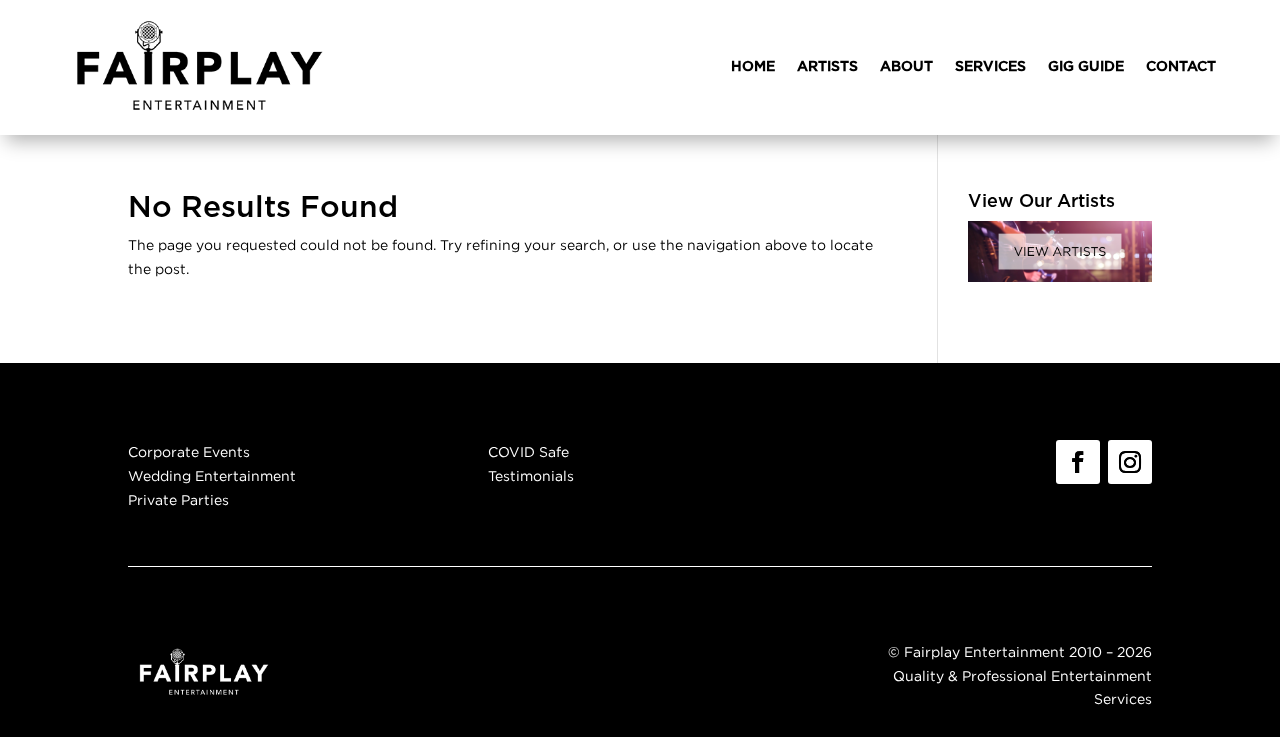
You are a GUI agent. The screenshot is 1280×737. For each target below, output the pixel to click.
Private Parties (178, 499)
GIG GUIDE (1086, 67)
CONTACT (1181, 67)
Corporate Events (189, 451)
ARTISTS (827, 67)
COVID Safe (528, 451)
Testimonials (531, 475)
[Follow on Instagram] (1130, 462)
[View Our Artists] (1060, 276)
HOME (753, 67)
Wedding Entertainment (212, 475)
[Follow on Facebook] (1078, 462)
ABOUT (906, 67)
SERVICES (990, 67)
